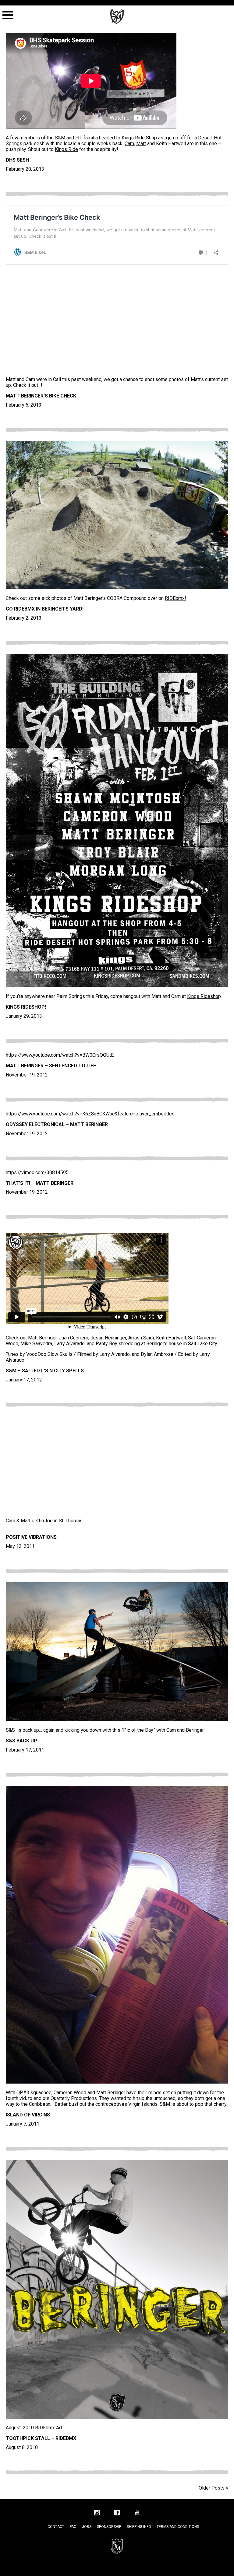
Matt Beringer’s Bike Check (41, 396)
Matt (141, 143)
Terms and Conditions (178, 2527)
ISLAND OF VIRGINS (28, 2115)
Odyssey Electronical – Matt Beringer (57, 1124)
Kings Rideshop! (26, 1007)
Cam (129, 143)
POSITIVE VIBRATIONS (31, 1537)
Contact (56, 2527)
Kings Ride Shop (139, 138)
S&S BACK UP (21, 1741)
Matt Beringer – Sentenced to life (51, 1066)
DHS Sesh (17, 160)
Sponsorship (109, 2527)
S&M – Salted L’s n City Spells (45, 1371)
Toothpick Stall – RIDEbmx (41, 2438)
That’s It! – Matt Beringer (40, 1183)
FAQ (73, 2527)
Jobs (87, 2527)
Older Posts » (213, 2488)
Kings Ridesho (203, 996)
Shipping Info (139, 2527)
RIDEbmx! (175, 598)
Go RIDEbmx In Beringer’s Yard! (45, 609)
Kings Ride (66, 149)
